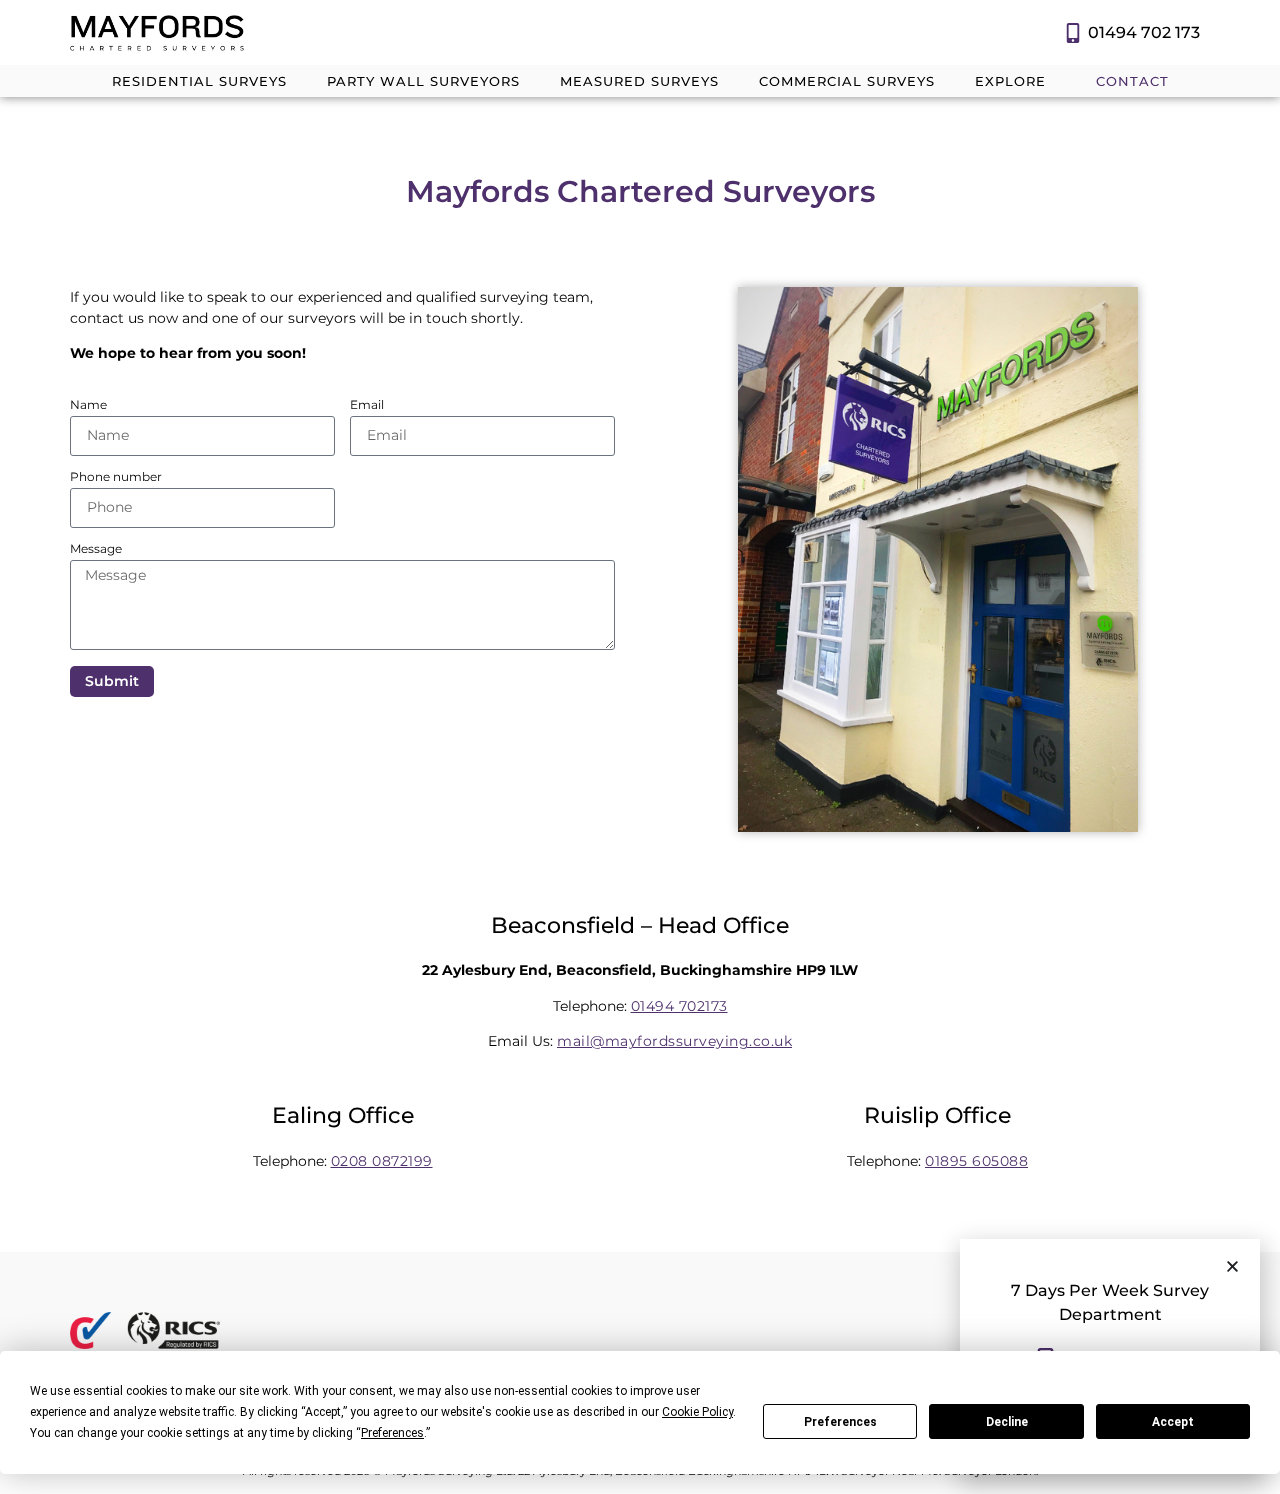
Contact (1132, 81)
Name (88, 405)
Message (96, 549)
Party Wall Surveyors (423, 81)
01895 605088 (976, 1161)
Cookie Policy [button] (697, 1412)
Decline (1007, 1422)
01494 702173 (679, 1006)
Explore (1010, 81)
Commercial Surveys (847, 81)
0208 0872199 (382, 1161)
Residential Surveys (199, 81)
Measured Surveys (639, 81)
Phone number (116, 477)
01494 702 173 (1144, 32)
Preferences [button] (392, 1433)
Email (367, 405)
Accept (1173, 1422)
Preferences (840, 1422)
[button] (1232, 1266)
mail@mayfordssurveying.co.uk (674, 1041)
